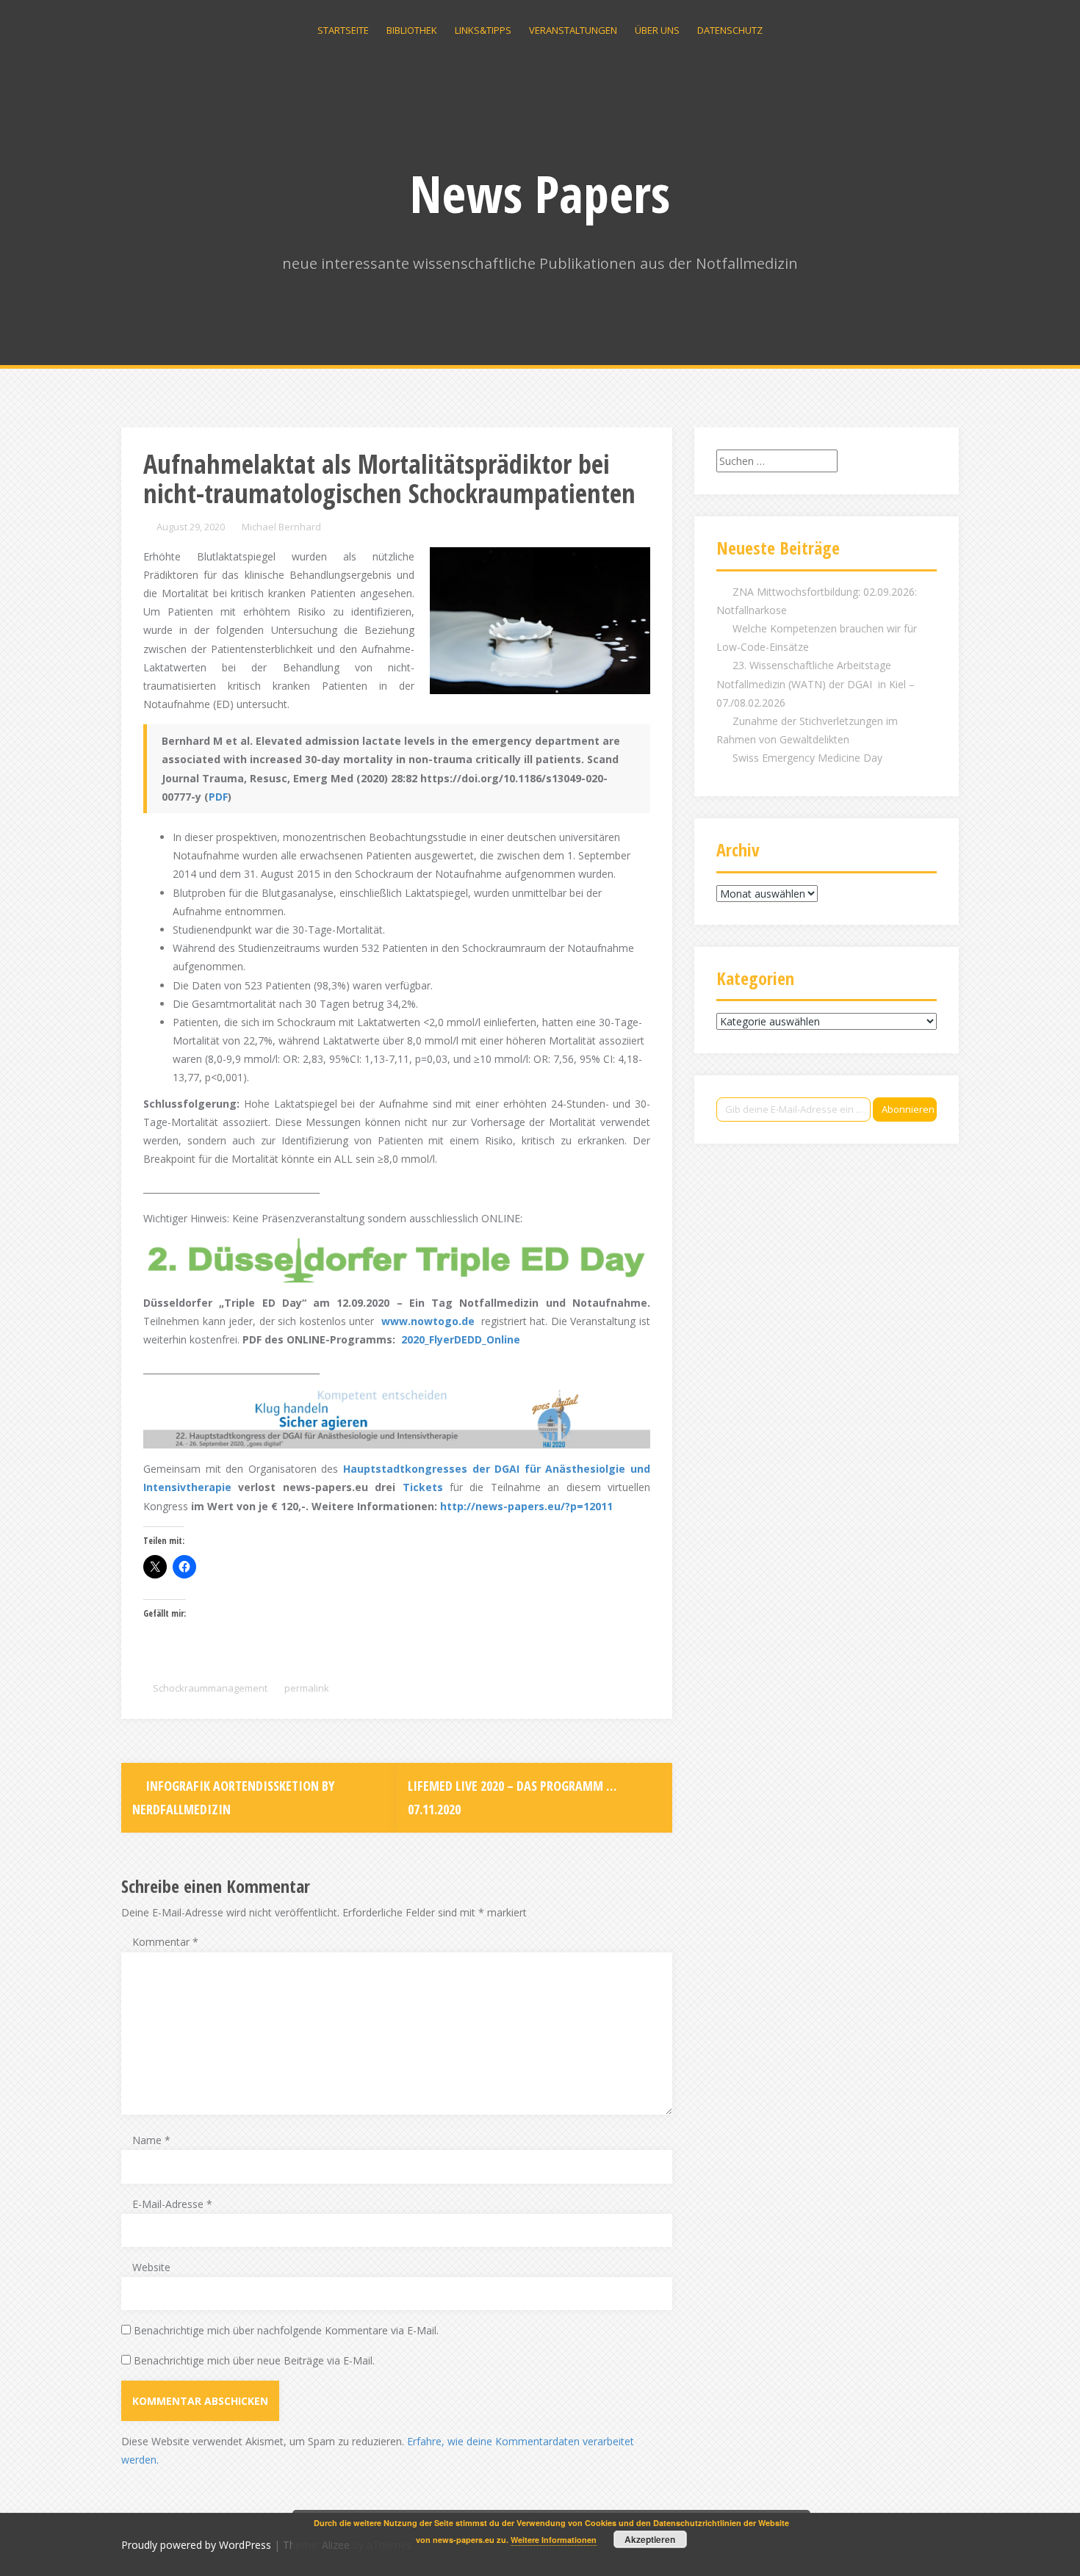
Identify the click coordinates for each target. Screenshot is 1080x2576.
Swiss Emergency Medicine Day (807, 758)
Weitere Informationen (554, 2540)
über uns (657, 30)
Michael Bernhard (281, 527)
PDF (218, 797)
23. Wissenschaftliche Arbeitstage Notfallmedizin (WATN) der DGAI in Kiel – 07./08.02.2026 (816, 683)
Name (151, 2140)
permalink (306, 1688)
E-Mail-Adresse (172, 2204)
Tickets (423, 1487)
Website (151, 2267)
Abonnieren (908, 1109)
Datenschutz (730, 30)
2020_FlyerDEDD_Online (461, 1339)
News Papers (540, 193)
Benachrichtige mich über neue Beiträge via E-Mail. (254, 2360)
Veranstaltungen (573, 30)
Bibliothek (412, 30)
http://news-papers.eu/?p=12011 (526, 1506)
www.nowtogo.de (428, 1321)
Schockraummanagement (210, 1688)
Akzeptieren (650, 2539)
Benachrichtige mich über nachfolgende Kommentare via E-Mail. (286, 2330)
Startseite (343, 30)
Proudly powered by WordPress (196, 2545)
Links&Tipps (483, 30)
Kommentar (165, 1942)
